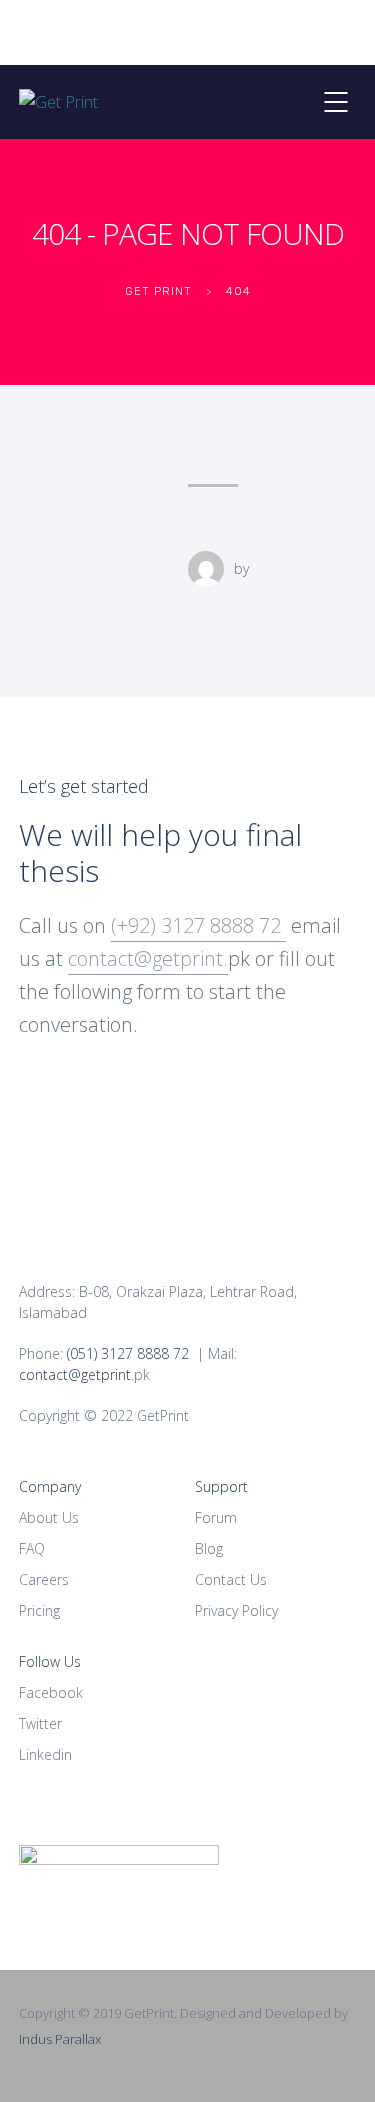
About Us (49, 1517)
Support (221, 1486)
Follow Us (50, 1661)
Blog (209, 1548)
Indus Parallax (60, 2039)
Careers (44, 1579)
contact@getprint (75, 1374)
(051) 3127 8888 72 (128, 1353)
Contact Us (231, 1579)
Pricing (39, 1610)
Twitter (40, 1723)
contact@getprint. (148, 958)
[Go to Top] (335, 2057)
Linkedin (45, 1754)
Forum (216, 1517)
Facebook (51, 1692)
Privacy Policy (236, 1610)
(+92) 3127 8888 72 (198, 925)
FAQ (32, 1548)
